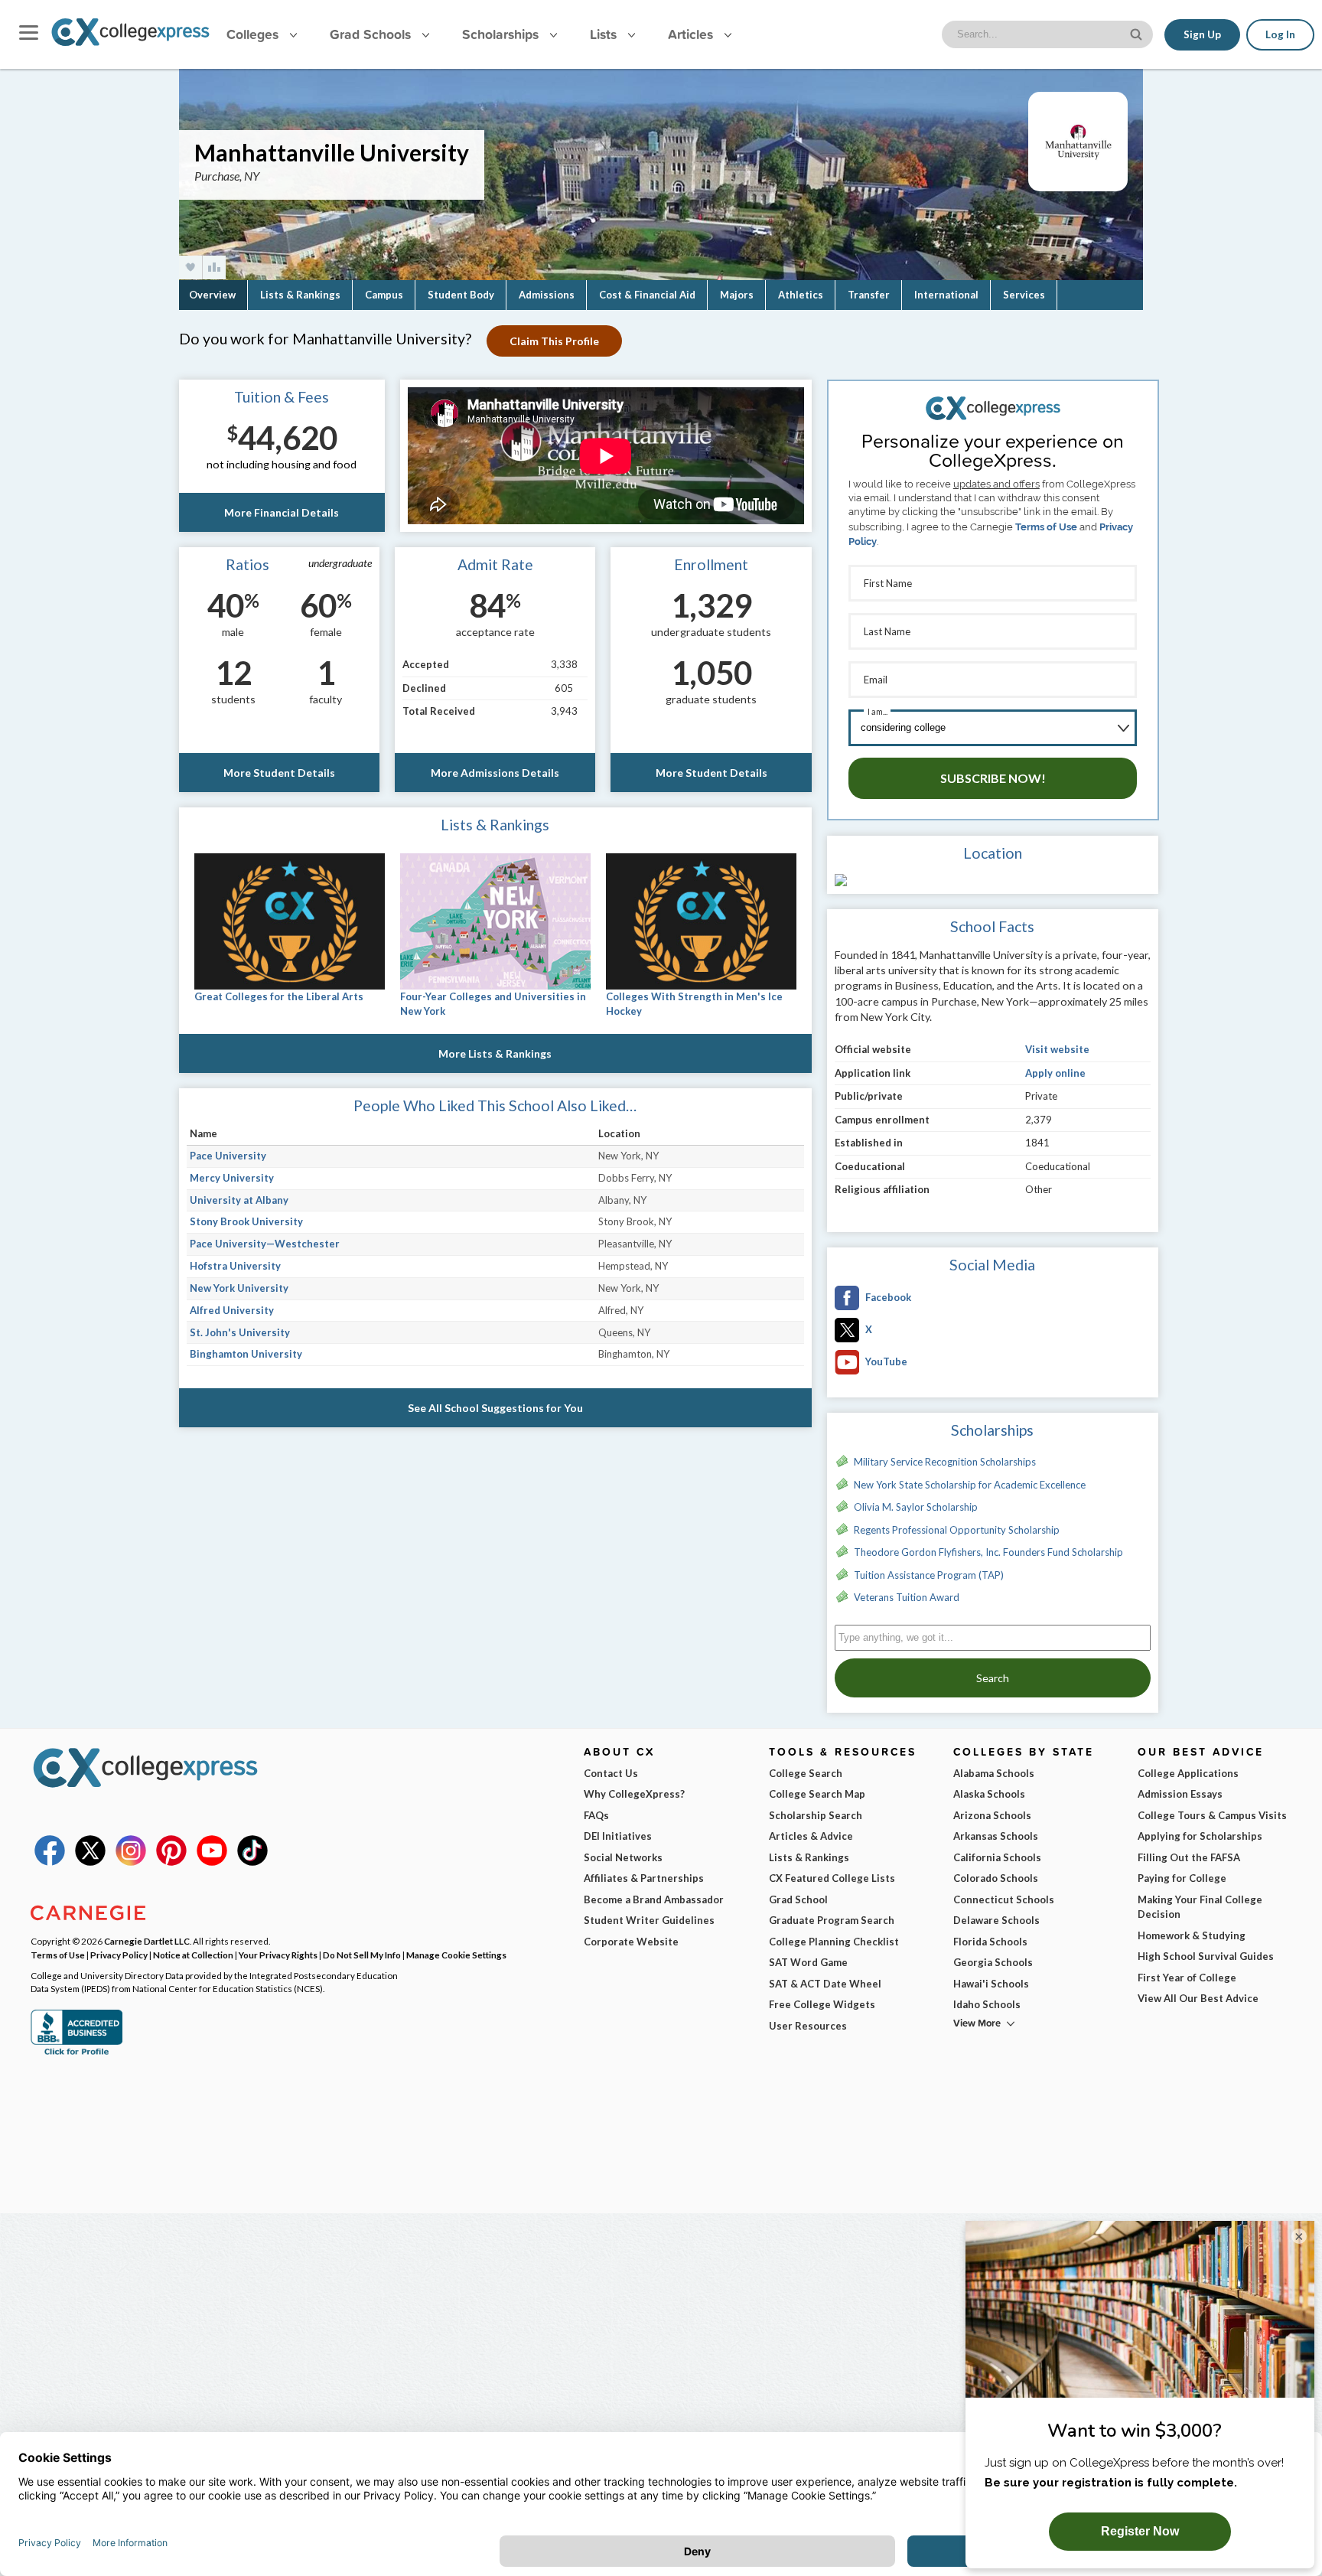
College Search (806, 1773)
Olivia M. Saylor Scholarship (916, 1507)
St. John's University (240, 1332)
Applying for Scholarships (1200, 1836)
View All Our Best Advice (1198, 1998)
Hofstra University (235, 1266)
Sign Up (1202, 34)
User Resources (808, 2026)
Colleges (252, 34)
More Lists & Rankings (495, 1053)
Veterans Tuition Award (907, 1597)
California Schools (997, 1857)
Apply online (1055, 1073)
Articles (692, 34)
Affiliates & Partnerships (644, 1878)
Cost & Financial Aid (647, 295)
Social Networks (623, 1857)
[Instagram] (131, 1862)
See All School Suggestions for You (495, 1408)
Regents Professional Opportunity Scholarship (957, 1530)
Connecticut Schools (1004, 1899)
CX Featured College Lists (832, 1878)
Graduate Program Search (832, 1920)
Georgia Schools (993, 1962)
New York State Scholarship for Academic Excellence (970, 1485)
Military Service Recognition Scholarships (945, 1462)
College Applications (1188, 1773)
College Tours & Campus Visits (1212, 1815)
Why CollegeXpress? (634, 1794)
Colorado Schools (996, 1878)
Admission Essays (1180, 1794)
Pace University (228, 1156)
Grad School (798, 1899)
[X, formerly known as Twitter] (90, 1862)
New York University (239, 1288)
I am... (878, 711)
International (946, 295)
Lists (605, 34)
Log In (1280, 34)
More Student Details (279, 773)
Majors (737, 295)
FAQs (596, 1815)
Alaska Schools (989, 1794)
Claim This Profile (554, 341)
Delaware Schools (996, 1920)
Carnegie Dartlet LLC (147, 1941)
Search (993, 1678)
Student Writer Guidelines (649, 1920)
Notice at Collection (193, 1955)
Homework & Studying (1192, 1935)
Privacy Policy (119, 1955)
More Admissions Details (495, 773)
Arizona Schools (992, 1815)
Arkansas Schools (996, 1836)
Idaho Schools (987, 2004)
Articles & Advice (811, 1836)
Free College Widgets (822, 2004)
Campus (384, 295)
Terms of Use (1046, 527)
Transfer (869, 295)
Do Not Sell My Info (362, 1955)
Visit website (1057, 1049)
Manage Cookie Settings (456, 1955)
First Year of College (1187, 1978)
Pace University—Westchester (265, 1244)
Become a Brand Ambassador (654, 1899)
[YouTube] (212, 1862)
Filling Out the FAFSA (1189, 1857)
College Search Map (817, 1794)
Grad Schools (372, 34)
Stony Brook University (246, 1221)
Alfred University (232, 1310)
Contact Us (611, 1773)
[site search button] (1138, 33)
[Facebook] (50, 1862)
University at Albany (239, 1200)
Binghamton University (246, 1354)
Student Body (461, 295)
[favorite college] (190, 267)
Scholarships (502, 34)
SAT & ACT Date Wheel (825, 1984)
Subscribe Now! (993, 778)
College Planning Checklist (834, 1942)
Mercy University (232, 1178)
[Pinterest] (171, 1862)
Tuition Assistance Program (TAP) (929, 1575)
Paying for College (1182, 1878)
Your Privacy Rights (278, 1955)
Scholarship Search (816, 1815)
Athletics (801, 295)
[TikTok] (252, 1862)
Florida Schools (990, 1942)
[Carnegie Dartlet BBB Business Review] (77, 2053)
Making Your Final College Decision (1200, 1907)
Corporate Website (631, 1942)
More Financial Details (282, 512)
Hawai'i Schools (991, 1984)
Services (1024, 295)
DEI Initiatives (618, 1836)
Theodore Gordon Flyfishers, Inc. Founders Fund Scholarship (988, 1552)
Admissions (547, 295)
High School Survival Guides (1206, 1956)
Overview (212, 295)
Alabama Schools (994, 1773)
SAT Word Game (808, 1962)
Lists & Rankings (300, 295)
